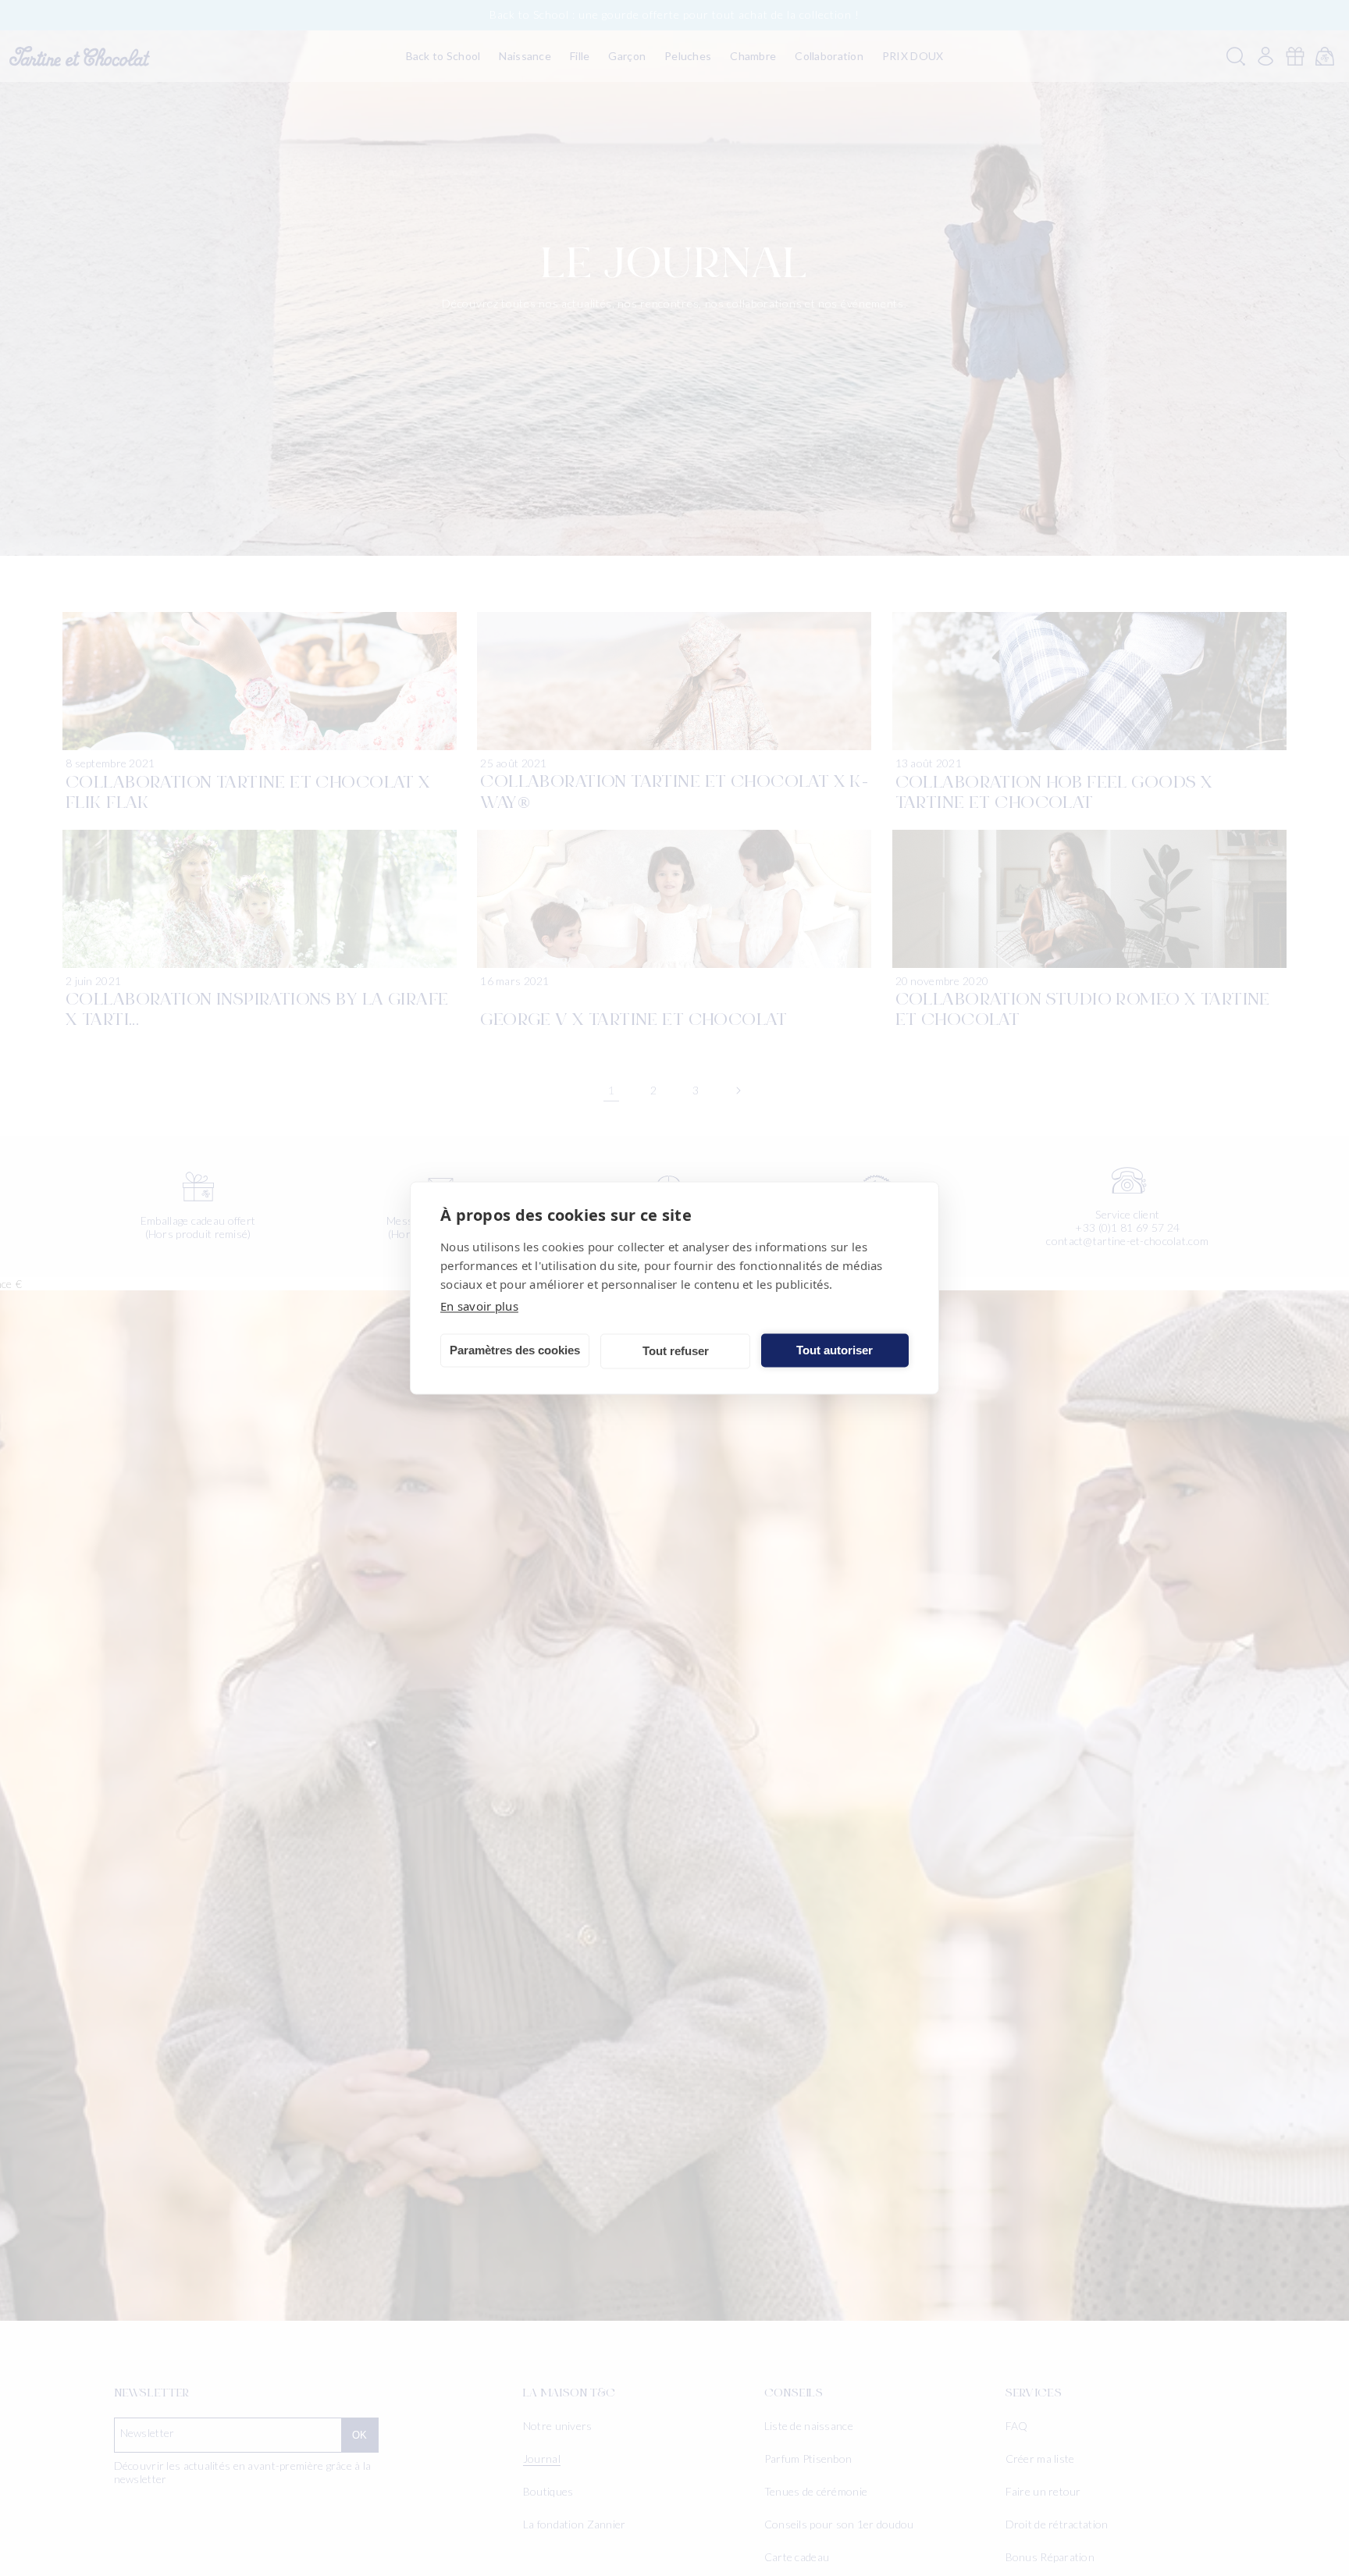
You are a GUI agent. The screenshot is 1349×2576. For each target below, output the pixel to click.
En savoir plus (479, 1306)
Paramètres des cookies (515, 1350)
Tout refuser (676, 1351)
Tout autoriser (835, 1350)
